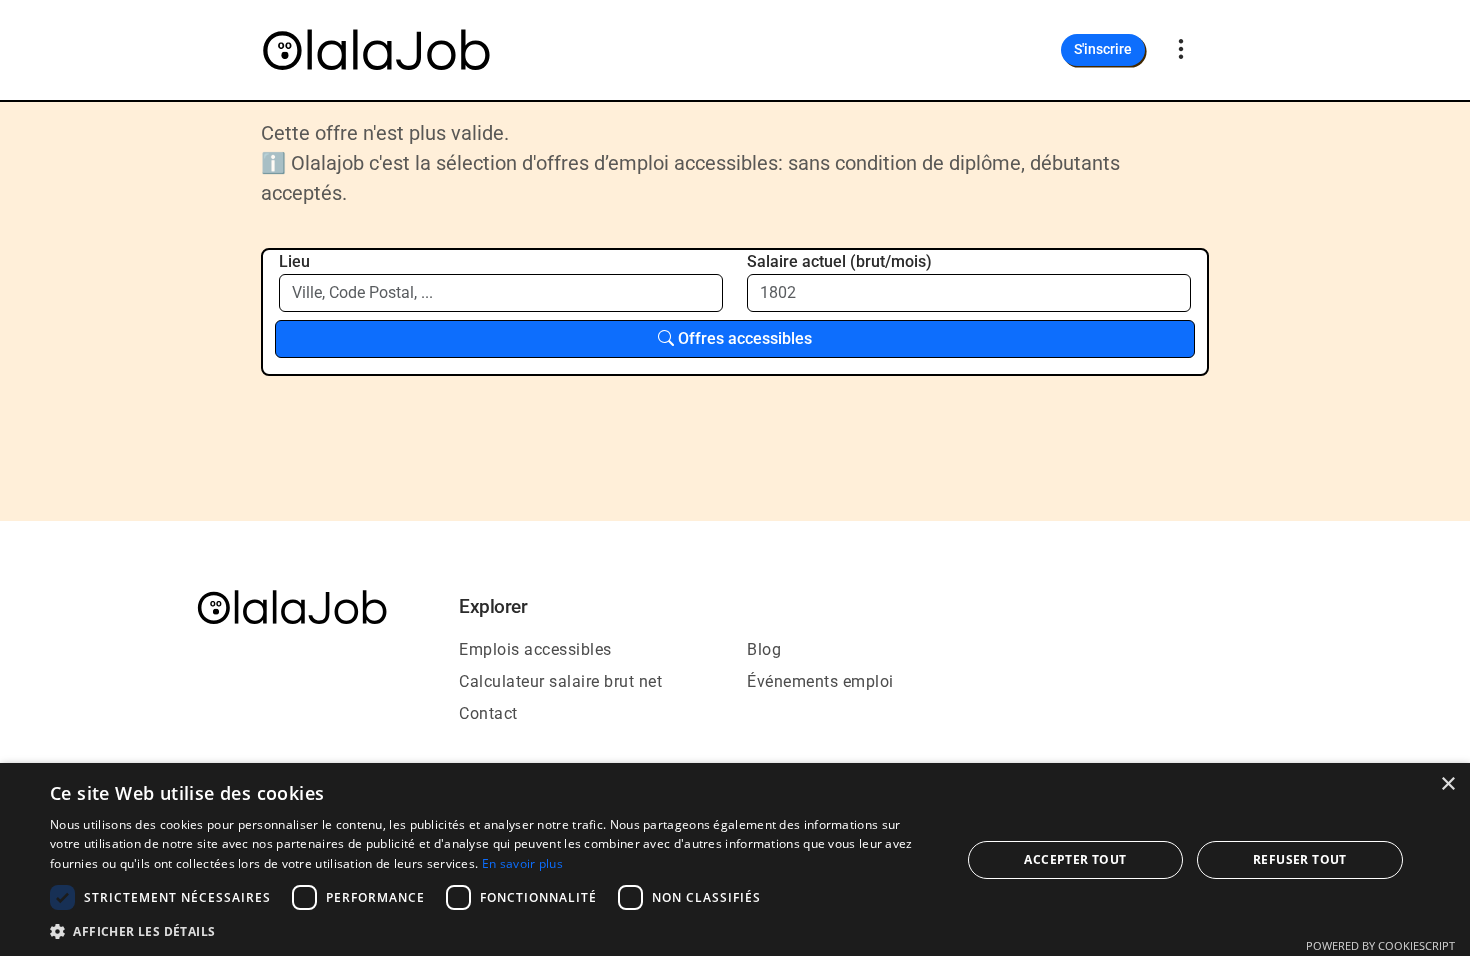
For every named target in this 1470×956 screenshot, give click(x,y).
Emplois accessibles (535, 649)
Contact (488, 713)
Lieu (294, 261)
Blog (764, 649)
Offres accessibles (743, 338)
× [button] (1447, 784)
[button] (492, 931)
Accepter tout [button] (1075, 859)
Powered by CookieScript (1380, 945)
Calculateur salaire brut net (560, 681)
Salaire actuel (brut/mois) (839, 261)
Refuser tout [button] (1300, 859)
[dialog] (735, 859)
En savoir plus (522, 863)
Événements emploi (820, 681)
